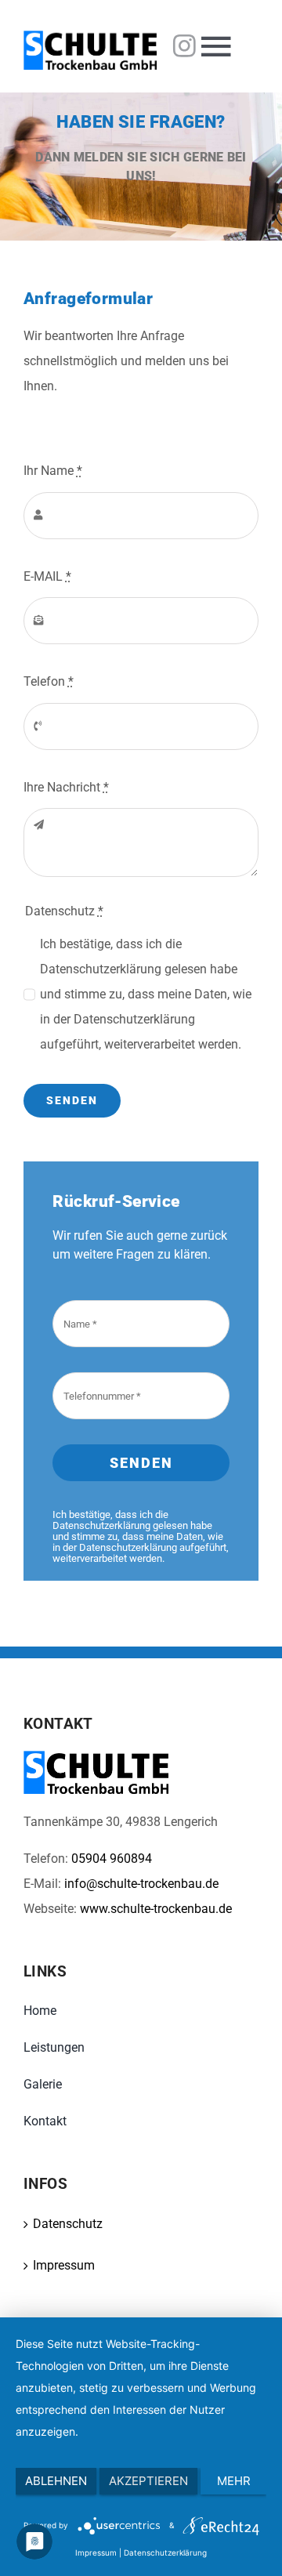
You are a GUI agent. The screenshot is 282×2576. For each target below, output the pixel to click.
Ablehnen (56, 2481)
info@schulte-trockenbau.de (141, 1884)
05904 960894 (112, 1859)
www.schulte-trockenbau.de (156, 1909)
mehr (234, 2481)
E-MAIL (47, 576)
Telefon (49, 681)
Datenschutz (68, 2224)
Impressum (64, 2265)
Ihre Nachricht (66, 787)
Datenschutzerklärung (165, 2552)
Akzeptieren (148, 2481)
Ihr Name (53, 471)
